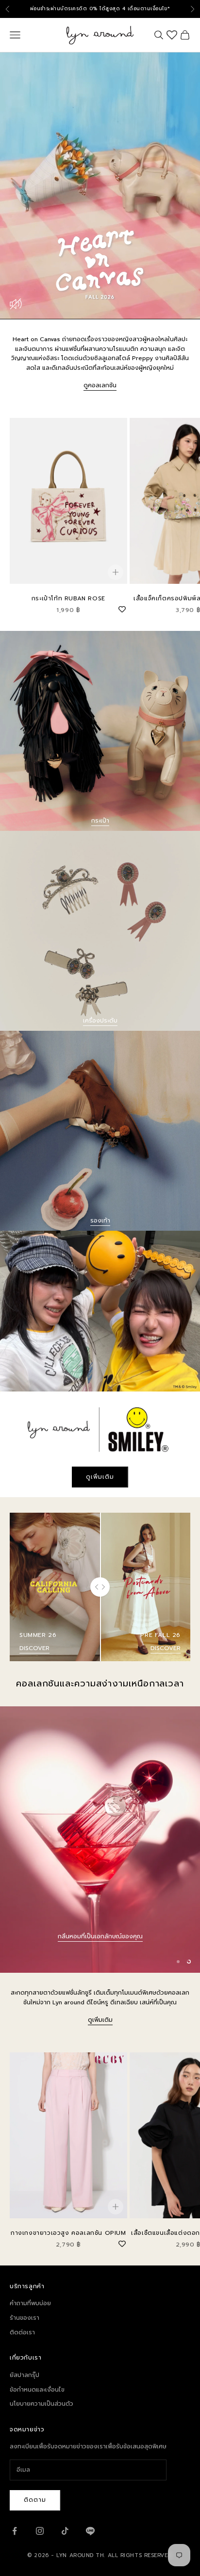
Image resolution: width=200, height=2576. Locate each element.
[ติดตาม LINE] (90, 2531)
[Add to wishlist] (122, 608)
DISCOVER (34, 1648)
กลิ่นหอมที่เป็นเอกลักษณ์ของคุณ (100, 1951)
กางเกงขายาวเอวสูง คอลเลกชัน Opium (68, 2233)
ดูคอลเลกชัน (100, 385)
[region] (100, 1840)
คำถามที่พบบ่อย (30, 2303)
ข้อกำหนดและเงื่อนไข (37, 2390)
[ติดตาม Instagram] (40, 2531)
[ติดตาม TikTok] (65, 2531)
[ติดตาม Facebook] (15, 2531)
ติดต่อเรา (22, 2332)
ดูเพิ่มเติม (100, 1477)
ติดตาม (35, 2500)
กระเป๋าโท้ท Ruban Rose (68, 598)
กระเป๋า (100, 821)
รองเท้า (100, 1221)
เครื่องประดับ (100, 1021)
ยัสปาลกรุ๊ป (25, 2375)
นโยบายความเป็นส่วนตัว (42, 2404)
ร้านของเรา (25, 2318)
